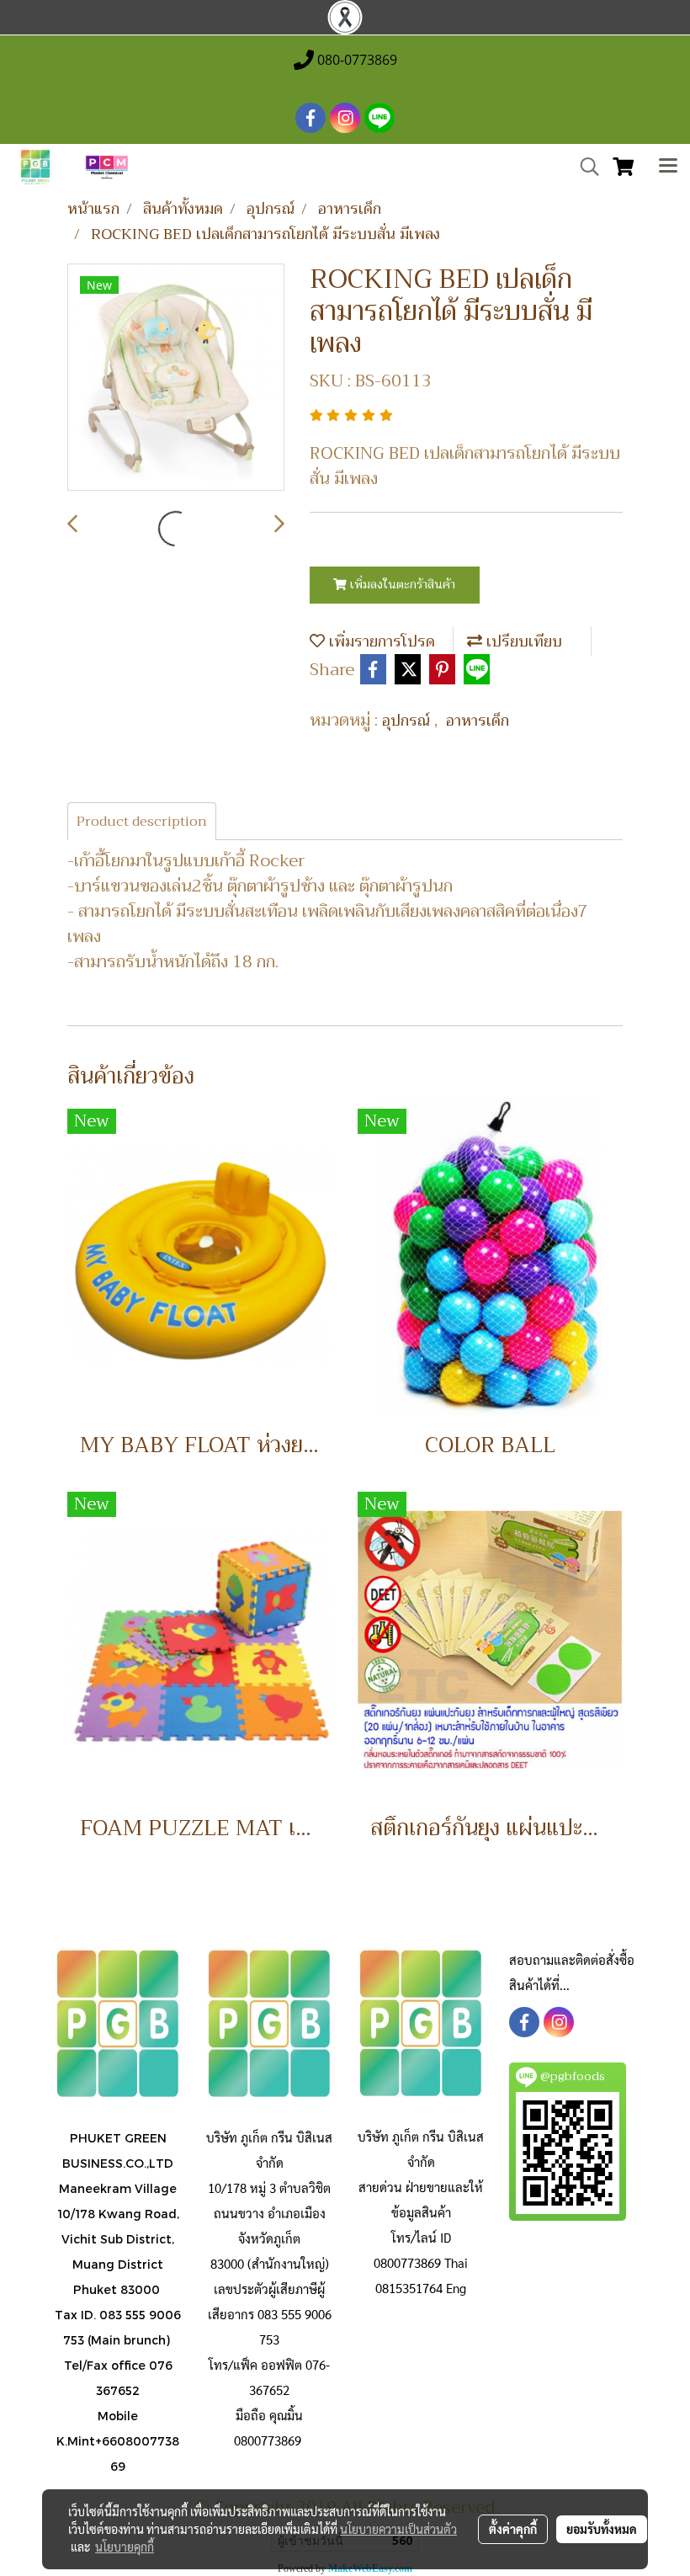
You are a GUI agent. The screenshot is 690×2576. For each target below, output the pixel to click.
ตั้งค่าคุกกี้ (513, 2529)
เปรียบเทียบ (522, 641)
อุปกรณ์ (408, 721)
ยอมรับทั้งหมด (602, 2529)
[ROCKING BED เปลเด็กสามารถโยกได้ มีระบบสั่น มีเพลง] (176, 378)
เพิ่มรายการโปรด (380, 641)
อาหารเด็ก (478, 721)
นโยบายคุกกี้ (125, 2547)
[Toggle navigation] (668, 168)
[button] (584, 167)
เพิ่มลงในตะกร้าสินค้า (401, 584)
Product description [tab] (142, 822)
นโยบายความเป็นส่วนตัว (398, 2529)
